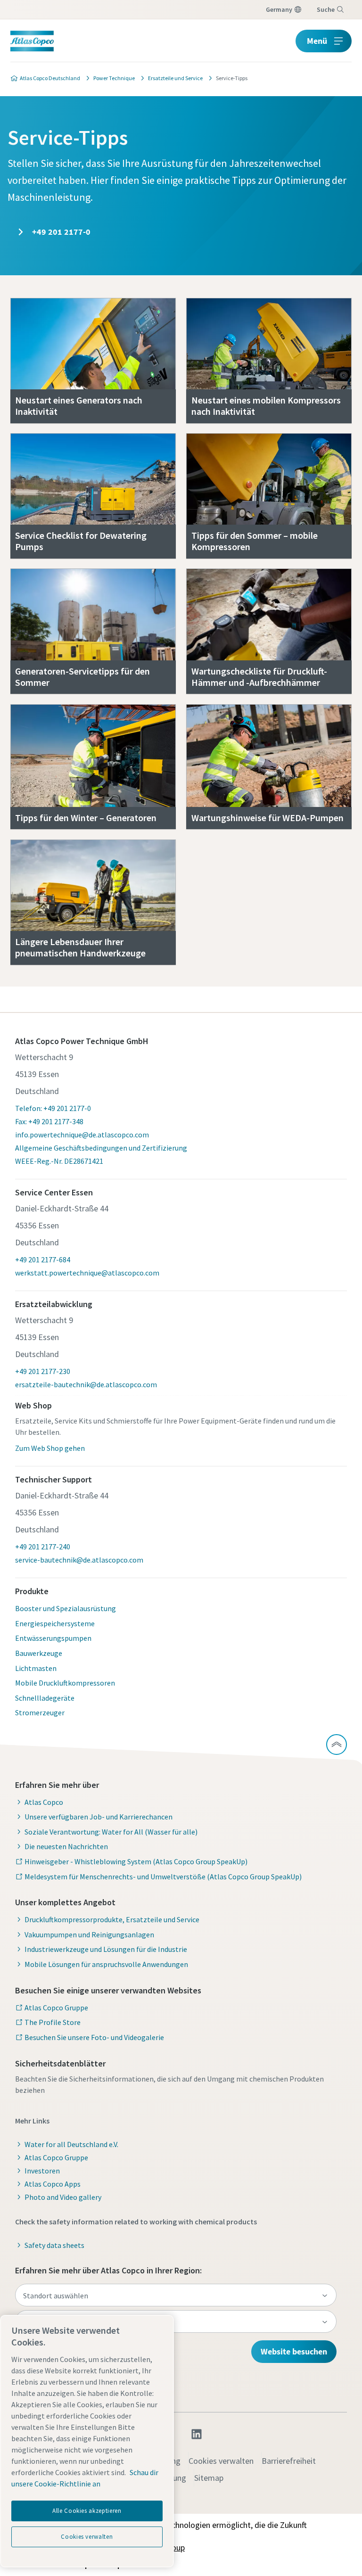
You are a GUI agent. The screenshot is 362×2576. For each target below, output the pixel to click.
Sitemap (209, 2478)
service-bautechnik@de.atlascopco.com (79, 1560)
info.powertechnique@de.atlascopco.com (82, 1135)
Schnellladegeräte (45, 1698)
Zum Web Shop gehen (50, 1448)
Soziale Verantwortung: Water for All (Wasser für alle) (111, 1832)
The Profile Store (53, 2022)
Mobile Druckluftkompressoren (65, 1683)
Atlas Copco (44, 1802)
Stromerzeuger (40, 1712)
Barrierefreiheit (289, 2461)
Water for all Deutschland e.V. (71, 2144)
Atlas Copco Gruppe (56, 2008)
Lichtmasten (36, 1668)
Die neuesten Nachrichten (66, 1846)
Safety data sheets (54, 2245)
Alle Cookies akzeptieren (87, 2511)
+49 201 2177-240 (43, 1547)
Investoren (42, 2171)
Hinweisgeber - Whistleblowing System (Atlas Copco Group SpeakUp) (136, 1861)
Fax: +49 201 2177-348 (49, 1121)
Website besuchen (294, 2351)
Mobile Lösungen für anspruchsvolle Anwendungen (106, 1964)
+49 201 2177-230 (43, 1371)
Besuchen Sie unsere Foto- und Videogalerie (94, 2037)
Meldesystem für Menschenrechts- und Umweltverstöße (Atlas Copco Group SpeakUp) (163, 1876)
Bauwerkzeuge (39, 1653)
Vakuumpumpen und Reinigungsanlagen (89, 1934)
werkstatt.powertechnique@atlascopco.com (87, 1273)
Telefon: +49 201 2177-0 (53, 1108)
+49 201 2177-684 (43, 1259)
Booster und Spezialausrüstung (66, 1608)
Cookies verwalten (221, 2461)
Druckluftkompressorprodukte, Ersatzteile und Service (112, 1919)
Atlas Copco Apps (53, 2184)
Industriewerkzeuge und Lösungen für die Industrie (106, 1949)
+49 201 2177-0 (60, 232)
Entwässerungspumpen (53, 1638)
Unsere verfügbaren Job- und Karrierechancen (99, 1817)
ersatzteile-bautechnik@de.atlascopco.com (86, 1384)
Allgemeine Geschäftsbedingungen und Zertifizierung (101, 1148)
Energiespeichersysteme (55, 1623)
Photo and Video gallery (63, 2197)
